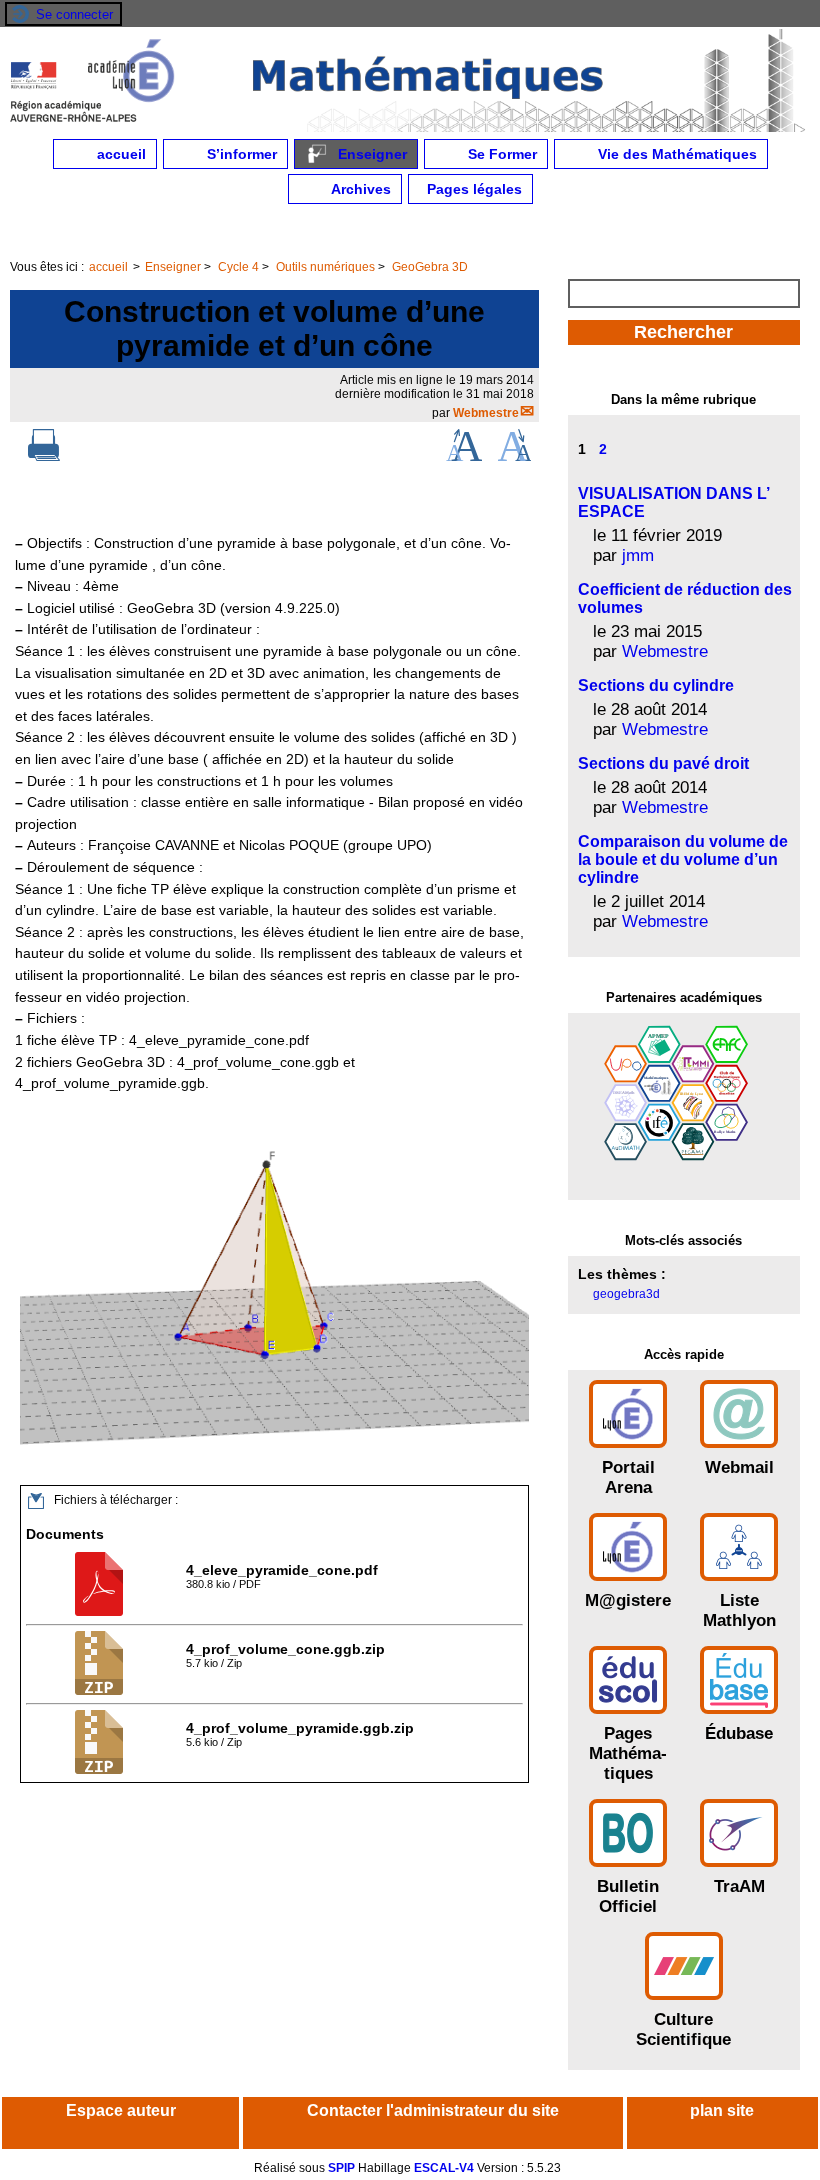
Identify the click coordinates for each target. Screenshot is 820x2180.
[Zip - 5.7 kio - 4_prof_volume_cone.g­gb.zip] (101, 1691)
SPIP (341, 2168)
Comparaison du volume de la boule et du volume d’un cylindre (683, 859)
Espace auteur (121, 2110)
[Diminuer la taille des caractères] (514, 457)
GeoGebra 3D (430, 267)
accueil (119, 154)
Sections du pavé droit (663, 763)
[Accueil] (410, 128)
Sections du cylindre (656, 685)
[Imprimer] (44, 457)
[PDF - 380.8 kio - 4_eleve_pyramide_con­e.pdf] (101, 1612)
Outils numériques (325, 267)
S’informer (240, 154)
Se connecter (74, 14)
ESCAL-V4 (444, 2168)
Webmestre (486, 413)
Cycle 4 (238, 267)
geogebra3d (626, 1294)
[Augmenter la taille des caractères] (464, 457)
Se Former (500, 154)
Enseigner (370, 154)
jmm (638, 555)
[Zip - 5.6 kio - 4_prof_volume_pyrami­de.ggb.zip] (101, 1770)
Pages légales (472, 189)
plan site (722, 2110)
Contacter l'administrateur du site (433, 2110)
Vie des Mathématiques (675, 154)
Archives (359, 189)
